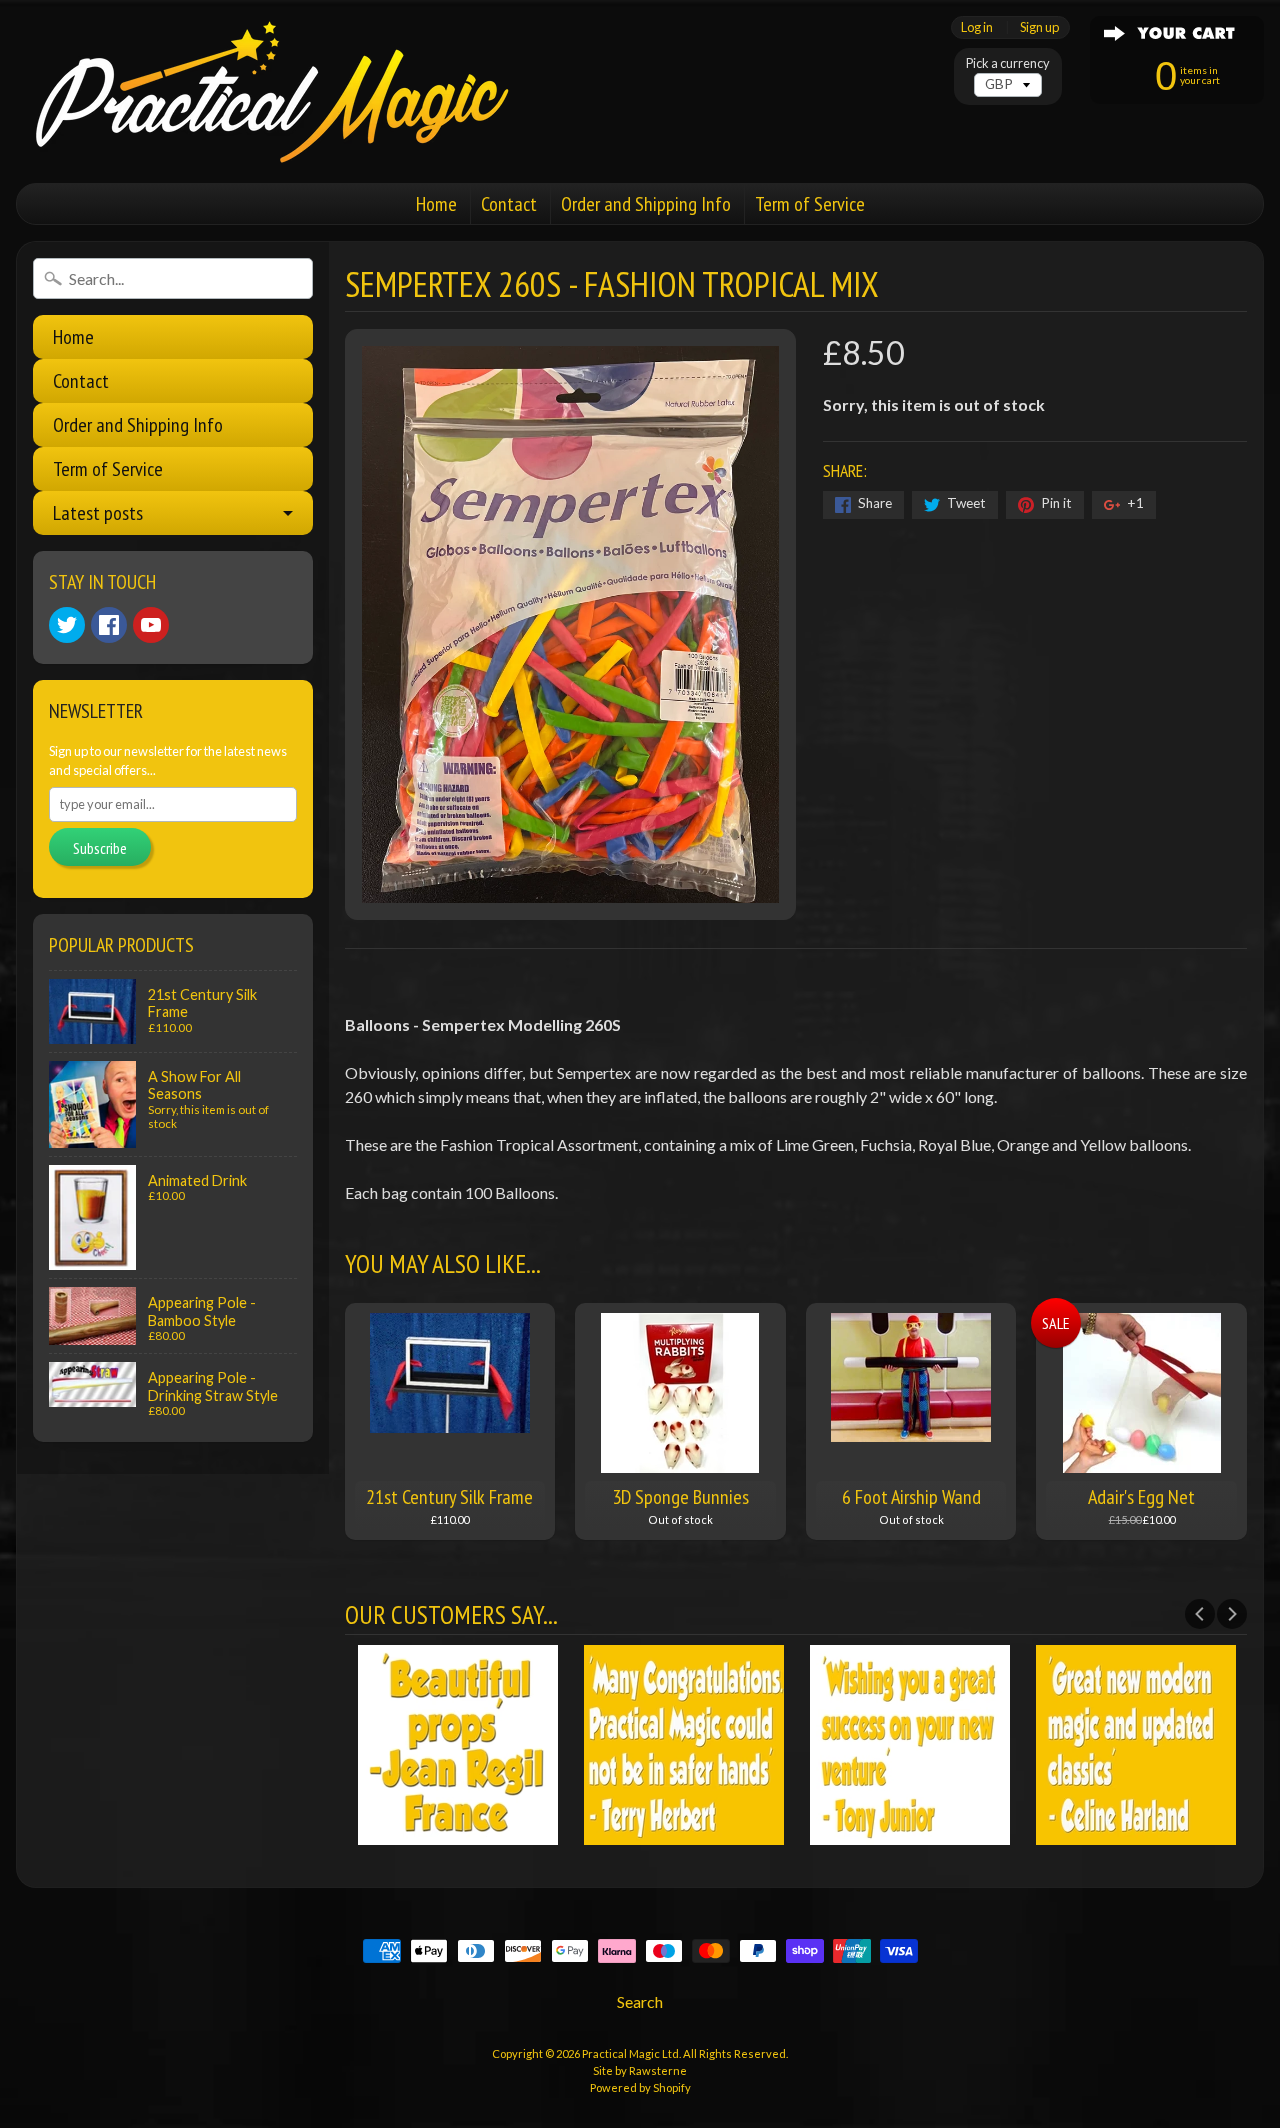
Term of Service (810, 204)
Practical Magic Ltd (630, 2053)
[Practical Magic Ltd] (266, 91)
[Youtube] (151, 625)
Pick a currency (1008, 63)
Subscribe (100, 848)
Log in (977, 27)
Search (640, 2001)
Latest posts (98, 513)
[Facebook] (109, 625)
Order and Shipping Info (646, 204)
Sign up (1039, 27)
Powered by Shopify (640, 2087)
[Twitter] (67, 625)
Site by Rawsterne (640, 2070)
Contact (509, 204)
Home (436, 204)
